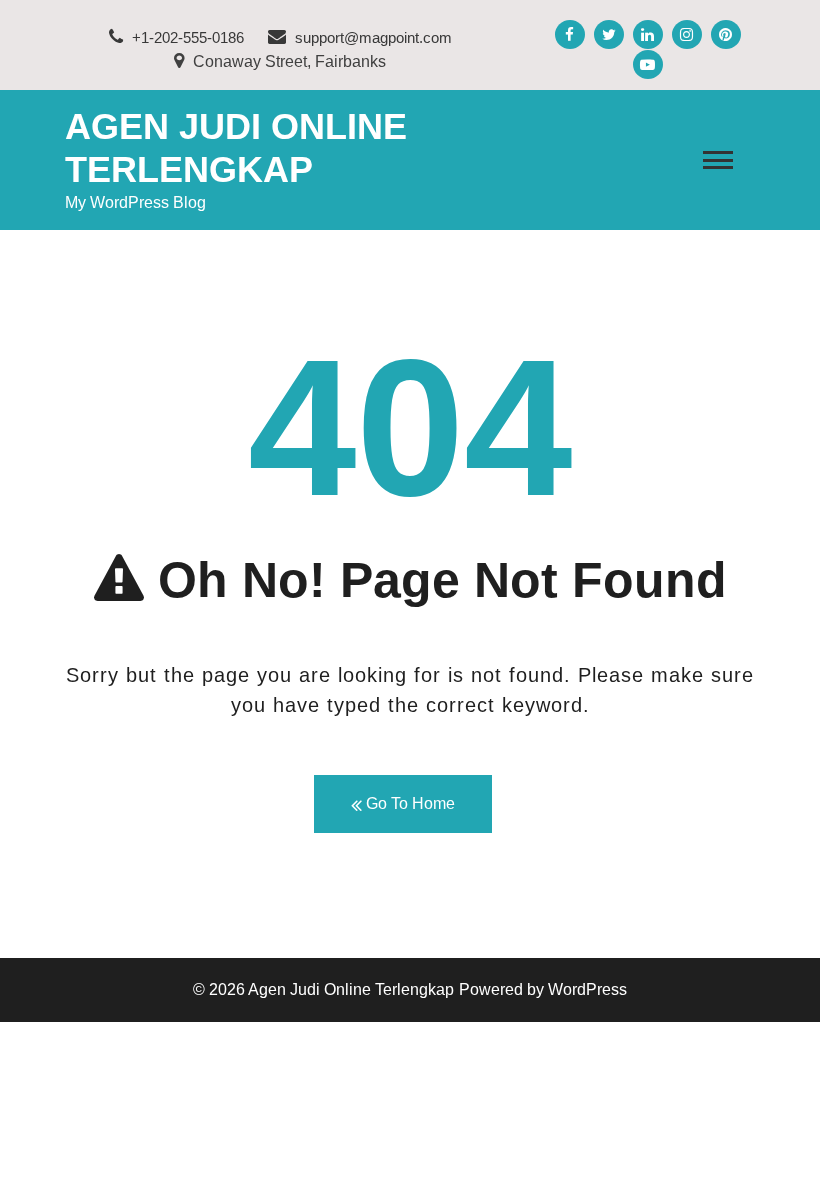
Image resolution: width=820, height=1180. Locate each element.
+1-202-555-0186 (186, 37)
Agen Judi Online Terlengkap (351, 989)
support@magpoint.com (373, 37)
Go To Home (408, 803)
